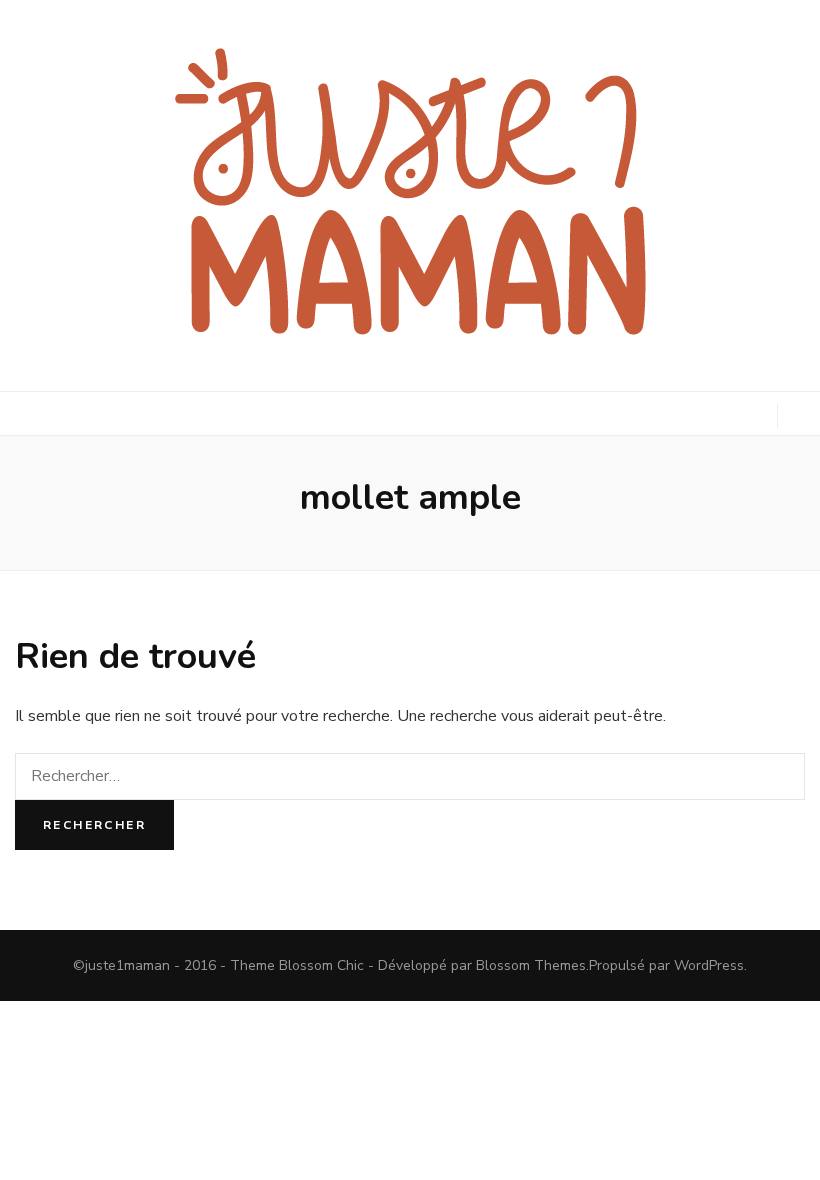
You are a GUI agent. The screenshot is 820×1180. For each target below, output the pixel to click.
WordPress (709, 965)
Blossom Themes (531, 965)
